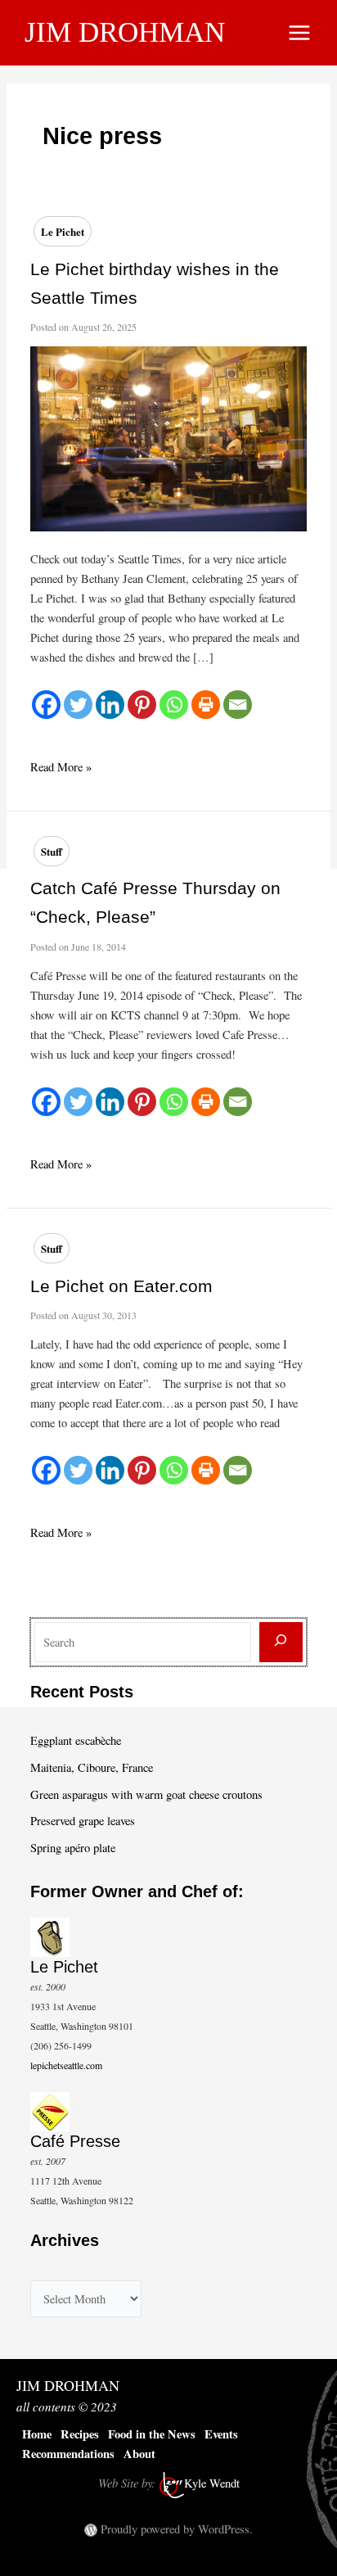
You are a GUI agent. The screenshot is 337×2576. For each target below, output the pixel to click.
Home (37, 2434)
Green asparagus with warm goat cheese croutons (146, 1794)
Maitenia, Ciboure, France (92, 1767)
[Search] (281, 1642)
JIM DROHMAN (125, 32)
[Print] (206, 705)
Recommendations (68, 2454)
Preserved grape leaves (83, 1821)
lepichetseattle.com (66, 2065)
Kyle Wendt (212, 2483)
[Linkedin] (110, 705)
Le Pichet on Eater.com (121, 1286)
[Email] (238, 705)
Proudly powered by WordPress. (177, 2529)
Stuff (52, 851)
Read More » (61, 768)
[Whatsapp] (174, 705)
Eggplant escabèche (76, 1740)
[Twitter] (78, 705)
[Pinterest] (142, 705)
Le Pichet (63, 231)
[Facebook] (46, 705)
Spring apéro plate (73, 1848)
